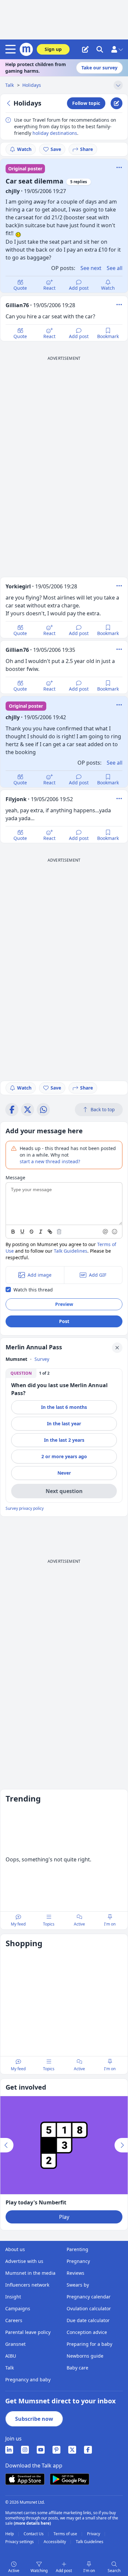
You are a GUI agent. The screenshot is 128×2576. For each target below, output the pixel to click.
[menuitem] (9, 2450)
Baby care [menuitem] (77, 2368)
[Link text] (50, 1232)
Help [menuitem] (10, 2534)
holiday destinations (55, 133)
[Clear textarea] (59, 1232)
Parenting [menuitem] (77, 2249)
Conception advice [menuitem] (87, 2332)
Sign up (53, 49)
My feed (18, 1924)
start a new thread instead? (50, 1161)
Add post (79, 288)
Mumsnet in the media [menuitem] (30, 2273)
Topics (49, 1924)
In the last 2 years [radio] (64, 1440)
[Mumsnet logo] (26, 49)
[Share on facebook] (12, 1110)
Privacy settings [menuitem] (20, 2542)
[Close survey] (117, 1348)
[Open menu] (12, 49)
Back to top (103, 1109)
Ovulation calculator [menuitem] (89, 2308)
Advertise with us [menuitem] (24, 2261)
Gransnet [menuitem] (15, 2344)
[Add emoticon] (115, 1232)
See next (91, 268)
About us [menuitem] (15, 2249)
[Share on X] (28, 1110)
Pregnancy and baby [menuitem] (28, 2380)
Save (56, 149)
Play (64, 2217)
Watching (39, 2571)
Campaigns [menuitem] (18, 2308)
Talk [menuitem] (10, 2368)
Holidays (32, 85)
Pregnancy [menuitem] (78, 2261)
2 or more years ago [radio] (64, 1456)
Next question (64, 1491)
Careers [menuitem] (14, 2320)
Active (14, 2571)
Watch (24, 149)
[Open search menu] (100, 49)
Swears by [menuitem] (78, 2285)
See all (115, 268)
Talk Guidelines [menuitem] (90, 2542)
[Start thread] (85, 49)
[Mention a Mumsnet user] (106, 1232)
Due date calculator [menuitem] (88, 2320)
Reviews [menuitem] (75, 2273)
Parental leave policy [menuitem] (28, 2332)
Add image (40, 1275)
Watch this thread (33, 1290)
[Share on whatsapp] (43, 1110)
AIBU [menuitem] (11, 2356)
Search (114, 2571)
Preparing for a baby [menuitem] (89, 2344)
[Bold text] (13, 1232)
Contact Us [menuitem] (34, 2534)
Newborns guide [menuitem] (85, 2356)
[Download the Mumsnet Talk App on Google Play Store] (70, 2479)
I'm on (89, 2571)
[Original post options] (119, 167)
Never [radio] (64, 1473)
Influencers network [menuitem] (27, 2285)
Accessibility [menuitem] (55, 2542)
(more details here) (32, 2523)
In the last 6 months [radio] (64, 1407)
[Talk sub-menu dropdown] (118, 85)
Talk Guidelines (71, 1251)
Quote (20, 288)
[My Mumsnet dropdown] (117, 49)
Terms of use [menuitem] (66, 2534)
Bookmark (108, 336)
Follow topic (86, 103)
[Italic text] (41, 1232)
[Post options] (119, 305)
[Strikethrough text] (32, 1232)
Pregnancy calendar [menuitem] (89, 2297)
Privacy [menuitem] (94, 2534)
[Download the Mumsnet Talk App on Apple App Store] (25, 2479)
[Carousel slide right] (121, 2145)
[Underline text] (22, 1232)
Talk (10, 85)
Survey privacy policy (25, 1509)
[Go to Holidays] (10, 103)
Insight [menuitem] (13, 2297)
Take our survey (99, 68)
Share (86, 149)
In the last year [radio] (64, 1423)
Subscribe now (34, 2419)
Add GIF (98, 1275)
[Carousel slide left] (7, 2145)
